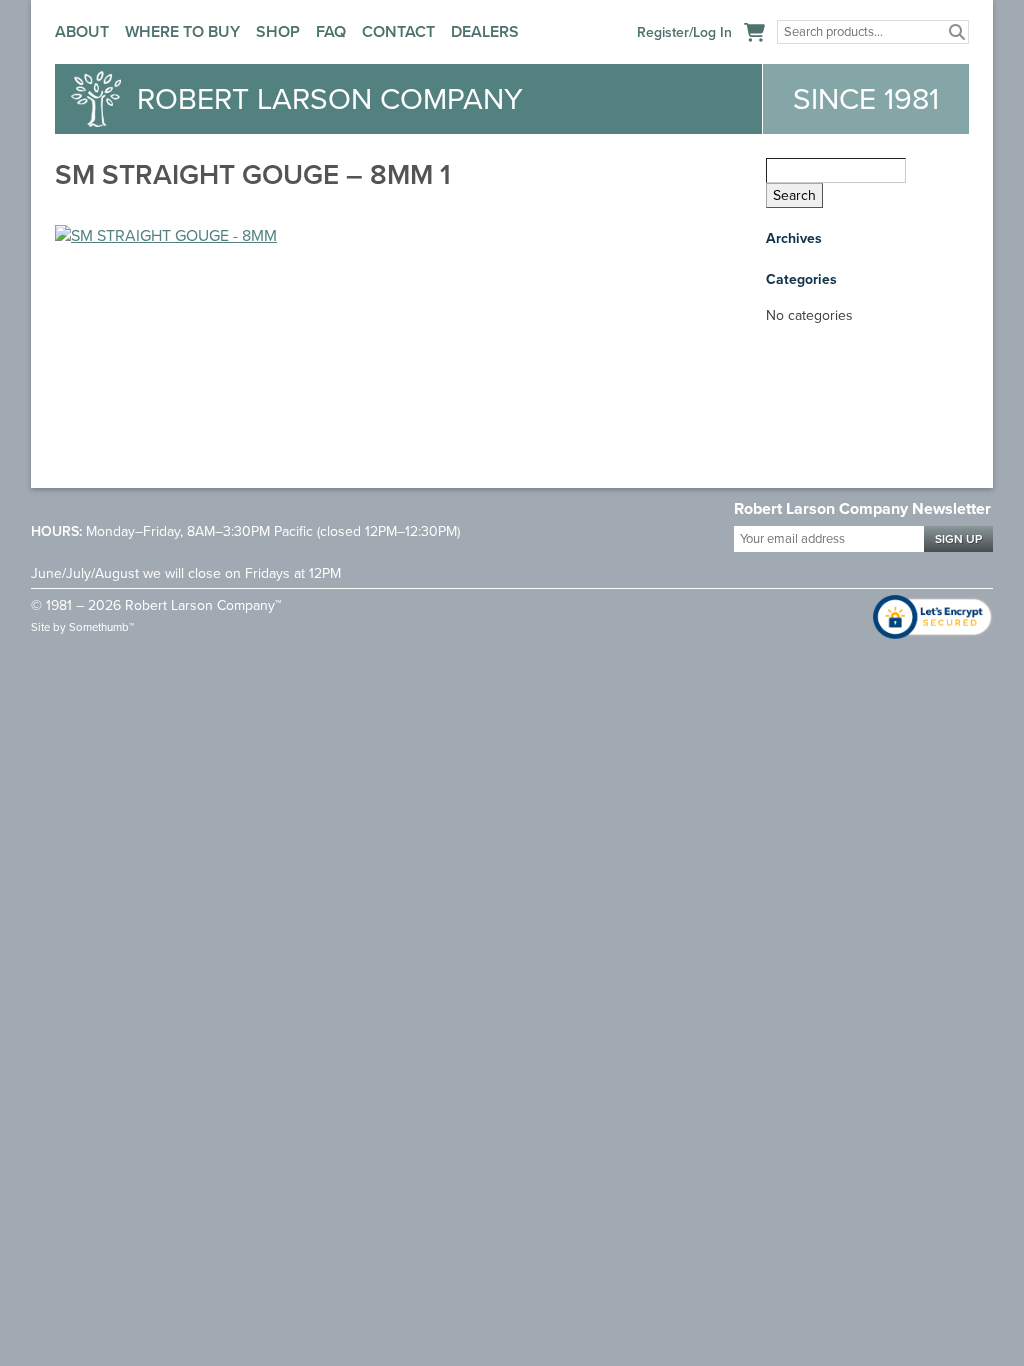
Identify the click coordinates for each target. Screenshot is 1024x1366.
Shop (278, 31)
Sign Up (958, 539)
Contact (398, 31)
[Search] (957, 32)
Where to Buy (182, 31)
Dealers (485, 31)
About (82, 31)
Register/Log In (684, 32)
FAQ (331, 31)
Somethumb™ (101, 627)
